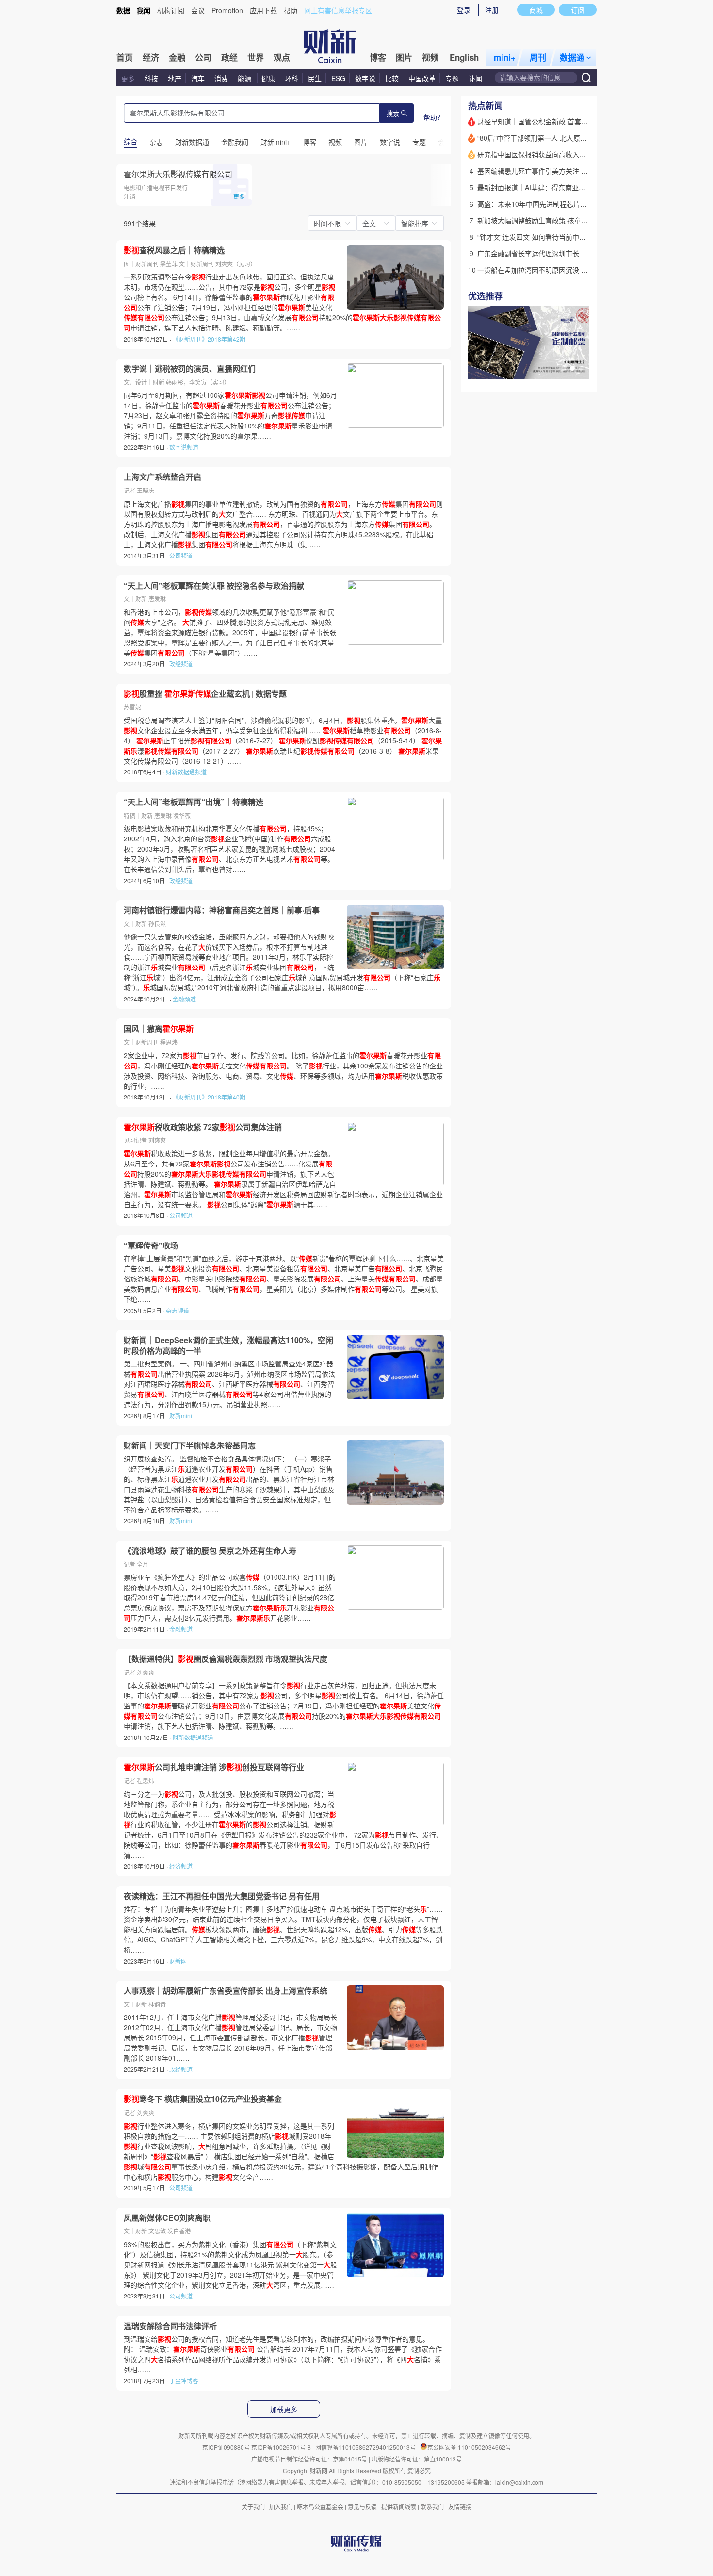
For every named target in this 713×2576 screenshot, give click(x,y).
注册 (492, 10)
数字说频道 (184, 447)
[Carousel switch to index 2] (572, 368)
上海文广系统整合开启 (162, 477)
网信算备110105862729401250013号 (366, 2447)
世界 (256, 57)
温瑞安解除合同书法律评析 (170, 2326)
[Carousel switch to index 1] (564, 368)
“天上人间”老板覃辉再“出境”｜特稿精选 (194, 802)
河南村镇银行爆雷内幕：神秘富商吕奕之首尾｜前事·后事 (222, 910)
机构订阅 (171, 10)
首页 (125, 57)
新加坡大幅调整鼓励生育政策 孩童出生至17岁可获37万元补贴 (571, 220)
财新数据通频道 (186, 772)
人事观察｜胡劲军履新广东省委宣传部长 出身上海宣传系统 (226, 1991)
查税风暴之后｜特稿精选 (174, 250)
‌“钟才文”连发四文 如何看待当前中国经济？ (542, 237)
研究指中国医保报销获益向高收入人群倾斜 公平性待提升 (563, 154)
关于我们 (253, 2506)
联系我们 (432, 2506)
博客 (378, 57)
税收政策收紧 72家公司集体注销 (203, 1127)
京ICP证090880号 (226, 2447)
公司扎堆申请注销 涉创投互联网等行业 (214, 1767)
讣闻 (475, 78)
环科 (292, 78)
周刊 (538, 57)
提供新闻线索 (399, 2506)
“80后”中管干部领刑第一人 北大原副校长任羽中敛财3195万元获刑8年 (583, 138)
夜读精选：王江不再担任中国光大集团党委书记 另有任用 (222, 1896)
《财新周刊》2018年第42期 (209, 339)
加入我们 (281, 2506)
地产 (175, 78)
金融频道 (184, 999)
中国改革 (422, 78)
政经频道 (181, 664)
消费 (221, 78)
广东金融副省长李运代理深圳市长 (528, 253)
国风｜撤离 (159, 1029)
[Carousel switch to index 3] (581, 368)
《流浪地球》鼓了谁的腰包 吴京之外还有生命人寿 (210, 1551)
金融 (177, 57)
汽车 (198, 78)
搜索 (393, 114)
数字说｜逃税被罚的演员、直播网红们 (190, 369)
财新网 (178, 1961)
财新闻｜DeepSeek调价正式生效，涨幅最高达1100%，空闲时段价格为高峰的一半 (228, 1345)
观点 (282, 57)
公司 (203, 57)
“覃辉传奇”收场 (151, 1246)
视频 (430, 57)
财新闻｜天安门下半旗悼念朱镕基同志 (190, 1445)
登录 (464, 10)
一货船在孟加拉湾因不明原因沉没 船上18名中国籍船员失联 (567, 270)
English (464, 57)
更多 (128, 78)
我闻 (144, 10)
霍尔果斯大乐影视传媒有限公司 (178, 174)
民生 (315, 78)
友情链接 (460, 2506)
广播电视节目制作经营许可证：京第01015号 (309, 2459)
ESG (338, 78)
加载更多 (284, 2410)
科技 (151, 78)
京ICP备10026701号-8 (282, 2447)
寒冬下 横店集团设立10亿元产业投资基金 (203, 2099)
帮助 (291, 10)
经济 (151, 57)
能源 (245, 78)
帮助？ (434, 117)
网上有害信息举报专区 (338, 10)
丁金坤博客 (184, 2381)
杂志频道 (178, 1310)
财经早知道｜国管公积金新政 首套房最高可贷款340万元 (562, 121)
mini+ (505, 57)
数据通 (572, 57)
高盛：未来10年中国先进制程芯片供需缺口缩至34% (556, 204)
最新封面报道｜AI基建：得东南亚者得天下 (542, 187)
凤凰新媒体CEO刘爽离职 (167, 2218)
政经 (229, 57)
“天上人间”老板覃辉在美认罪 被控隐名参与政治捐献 (214, 586)
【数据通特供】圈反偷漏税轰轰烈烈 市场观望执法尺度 (226, 1659)
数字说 (365, 78)
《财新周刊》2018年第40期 (209, 1097)
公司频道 (181, 555)
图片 (404, 57)
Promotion (227, 10)
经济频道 (181, 1866)
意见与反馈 (362, 2506)
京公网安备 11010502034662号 (469, 2447)
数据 (123, 10)
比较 (392, 78)
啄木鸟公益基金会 (321, 2506)
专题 (452, 78)
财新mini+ (182, 1416)
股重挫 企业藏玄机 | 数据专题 (205, 694)
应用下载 (263, 10)
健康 (268, 78)
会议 (198, 10)
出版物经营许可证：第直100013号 (417, 2459)
